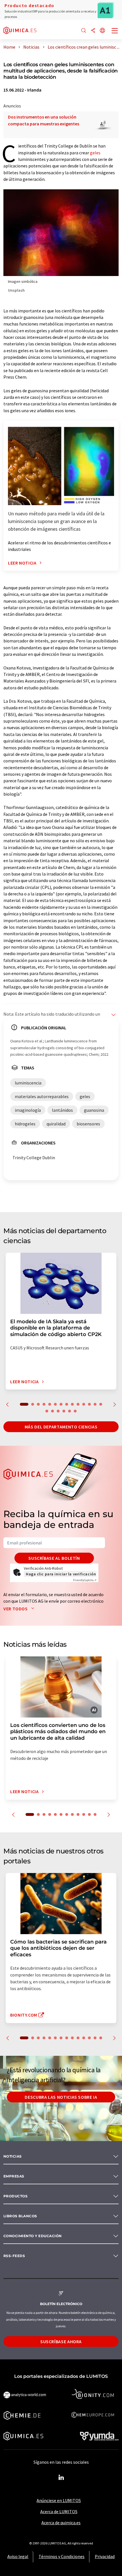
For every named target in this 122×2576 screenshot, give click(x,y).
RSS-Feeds (14, 2256)
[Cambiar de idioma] (102, 31)
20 (75, 1411)
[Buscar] (84, 31)
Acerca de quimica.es (61, 2523)
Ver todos (16, 1609)
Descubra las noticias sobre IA (61, 2097)
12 (89, 1404)
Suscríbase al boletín (54, 1558)
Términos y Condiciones (62, 2556)
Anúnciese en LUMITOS (59, 2500)
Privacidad (105, 2556)
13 (95, 1404)
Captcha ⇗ (85, 1580)
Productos (15, 2196)
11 (84, 1404)
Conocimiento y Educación (33, 2236)
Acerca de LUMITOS (59, 2511)
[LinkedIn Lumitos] (61, 2478)
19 (70, 1411)
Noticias (13, 2156)
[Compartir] (93, 31)
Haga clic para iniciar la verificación (61, 1574)
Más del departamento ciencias (61, 1427)
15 (47, 1411)
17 (58, 1411)
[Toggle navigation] (115, 31)
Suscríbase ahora (61, 2341)
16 (52, 1411)
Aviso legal (18, 2556)
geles (95, 153)
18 (64, 1411)
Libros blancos (20, 2216)
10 (78, 1404)
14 (101, 1404)
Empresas (14, 2176)
